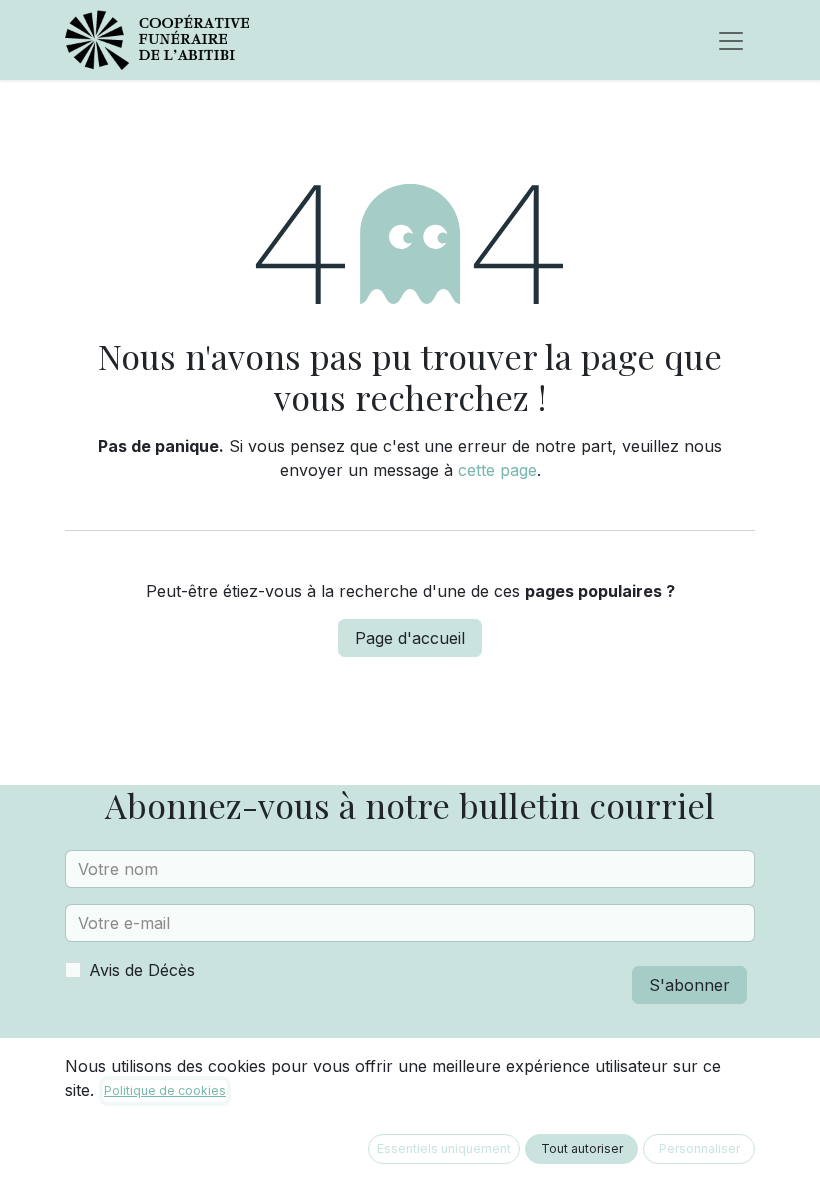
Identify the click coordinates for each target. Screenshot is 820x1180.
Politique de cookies (165, 1090)
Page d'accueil (410, 638)
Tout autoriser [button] (582, 1148)
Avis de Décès (142, 970)
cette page (497, 470)
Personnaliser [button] (699, 1148)
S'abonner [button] (689, 985)
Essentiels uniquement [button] (444, 1148)
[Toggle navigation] (731, 40)
